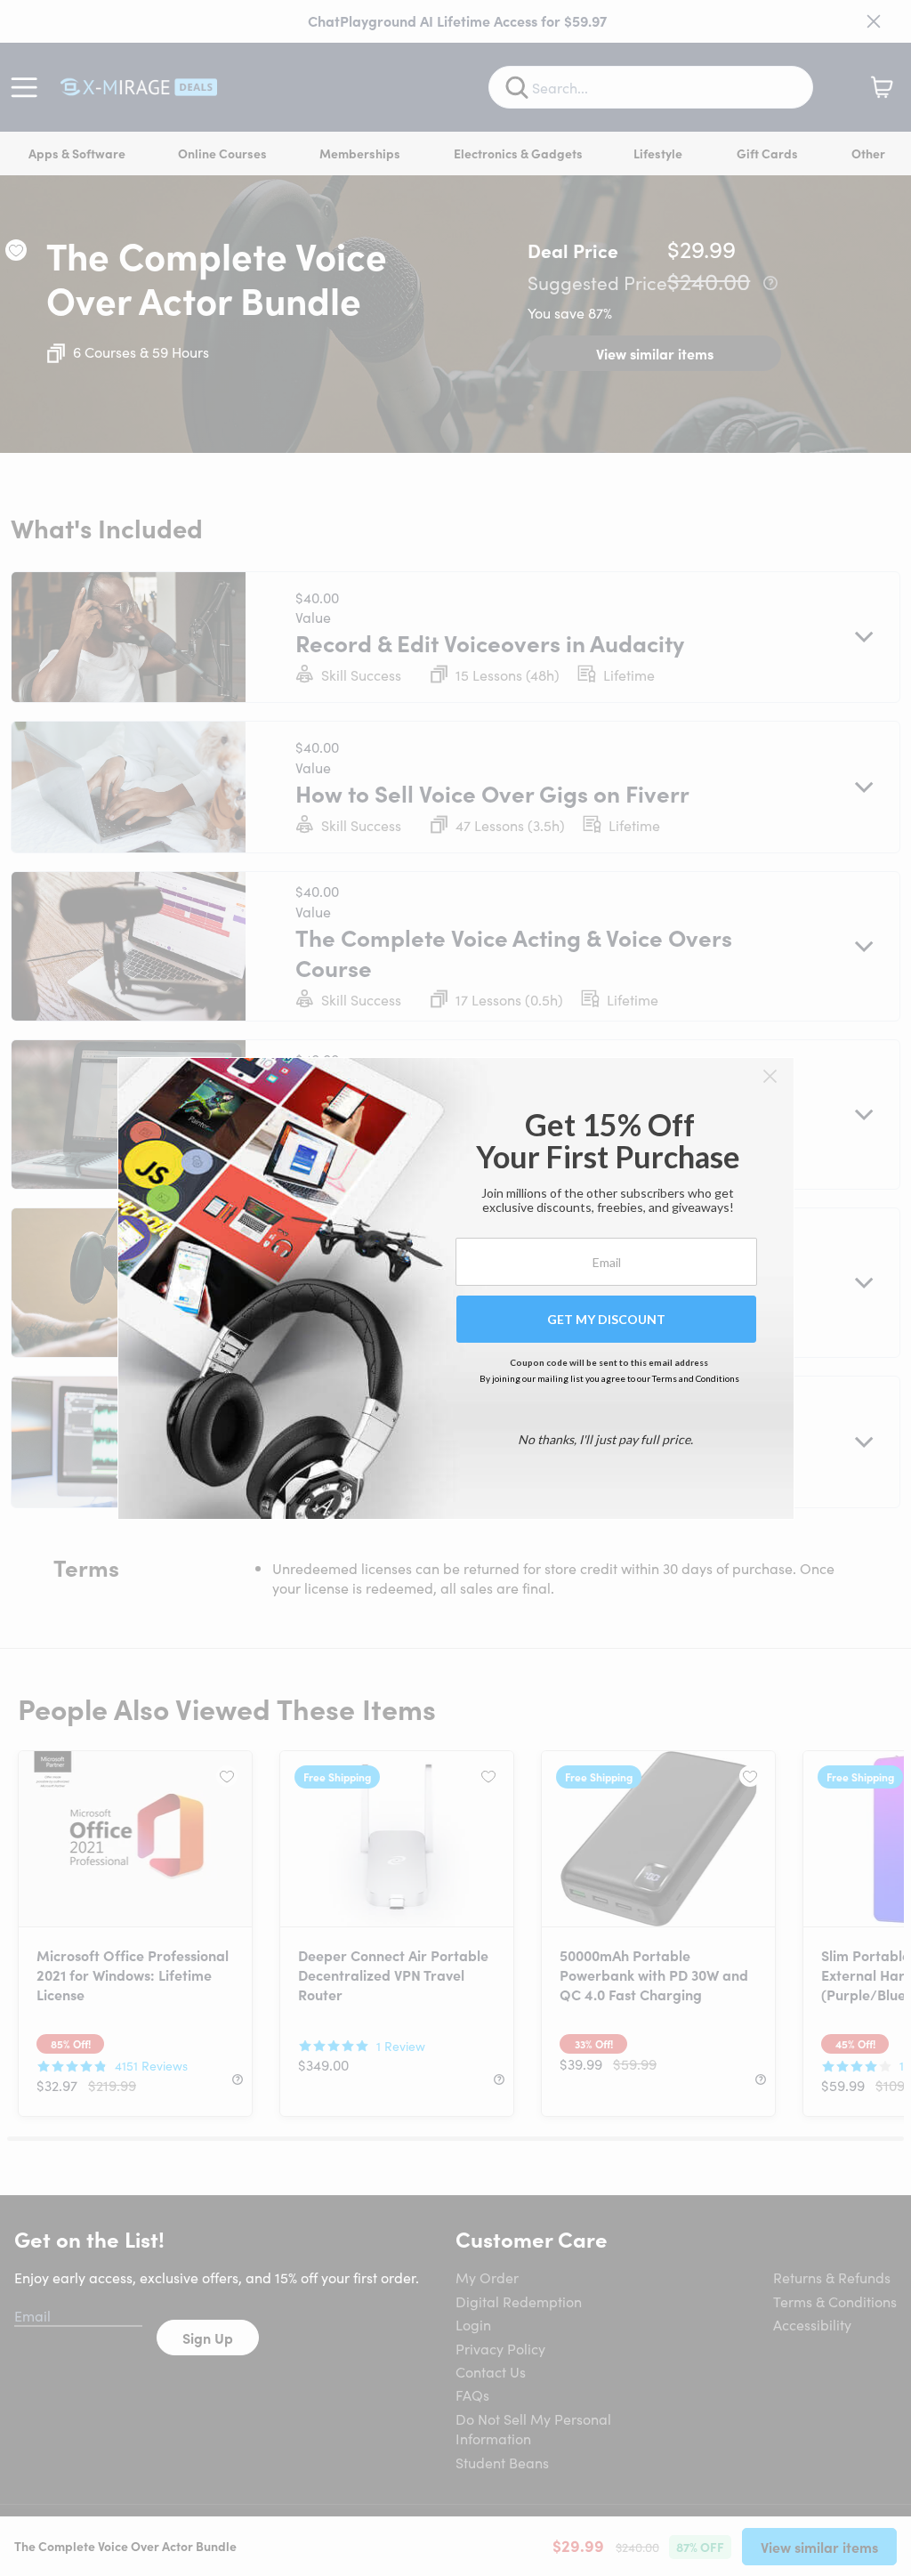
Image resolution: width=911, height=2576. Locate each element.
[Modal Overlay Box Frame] (456, 1288)
